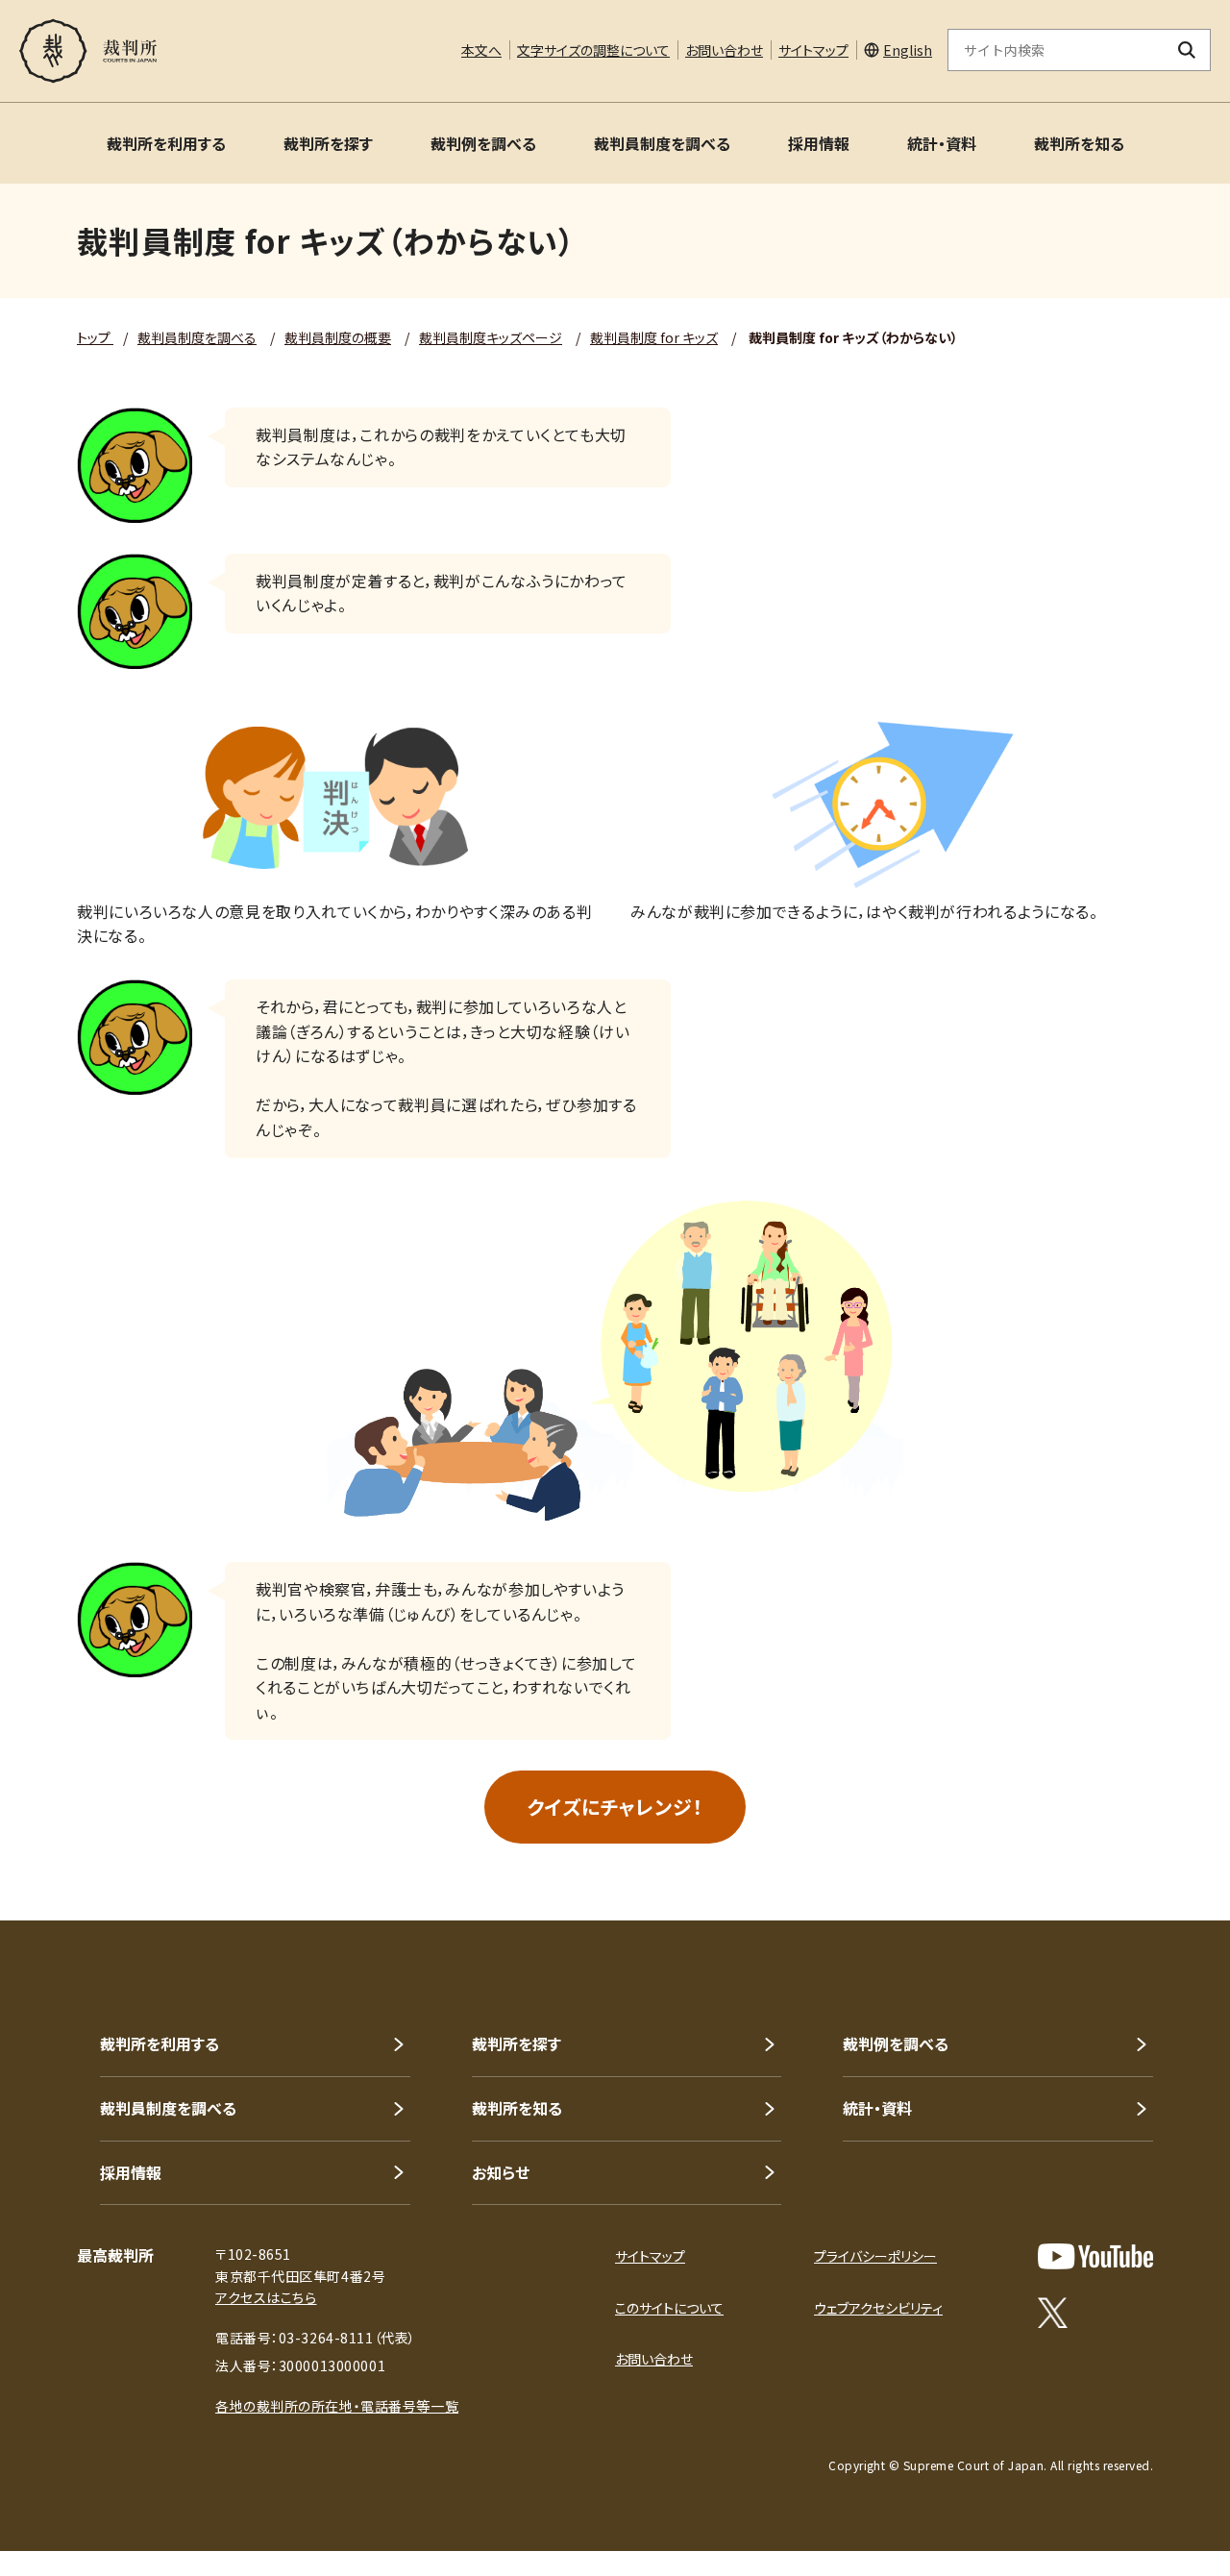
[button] (1161, 1851)
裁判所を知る (1079, 143)
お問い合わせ (724, 50)
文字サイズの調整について (593, 50)
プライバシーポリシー (875, 2256)
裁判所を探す (328, 143)
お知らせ (501, 2172)
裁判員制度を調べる (662, 143)
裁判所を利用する (166, 143)
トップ (95, 337)
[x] (1053, 2313)
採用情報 (819, 143)
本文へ (481, 50)
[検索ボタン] (1187, 50)
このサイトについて (669, 2308)
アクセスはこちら (266, 2297)
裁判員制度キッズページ (491, 337)
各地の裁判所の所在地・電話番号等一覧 (337, 2406)
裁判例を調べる (483, 143)
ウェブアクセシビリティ (878, 2308)
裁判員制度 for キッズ (654, 337)
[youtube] (1095, 2256)
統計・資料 (942, 143)
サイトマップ (813, 50)
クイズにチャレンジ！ (615, 1807)
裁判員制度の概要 (338, 337)
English (908, 50)
